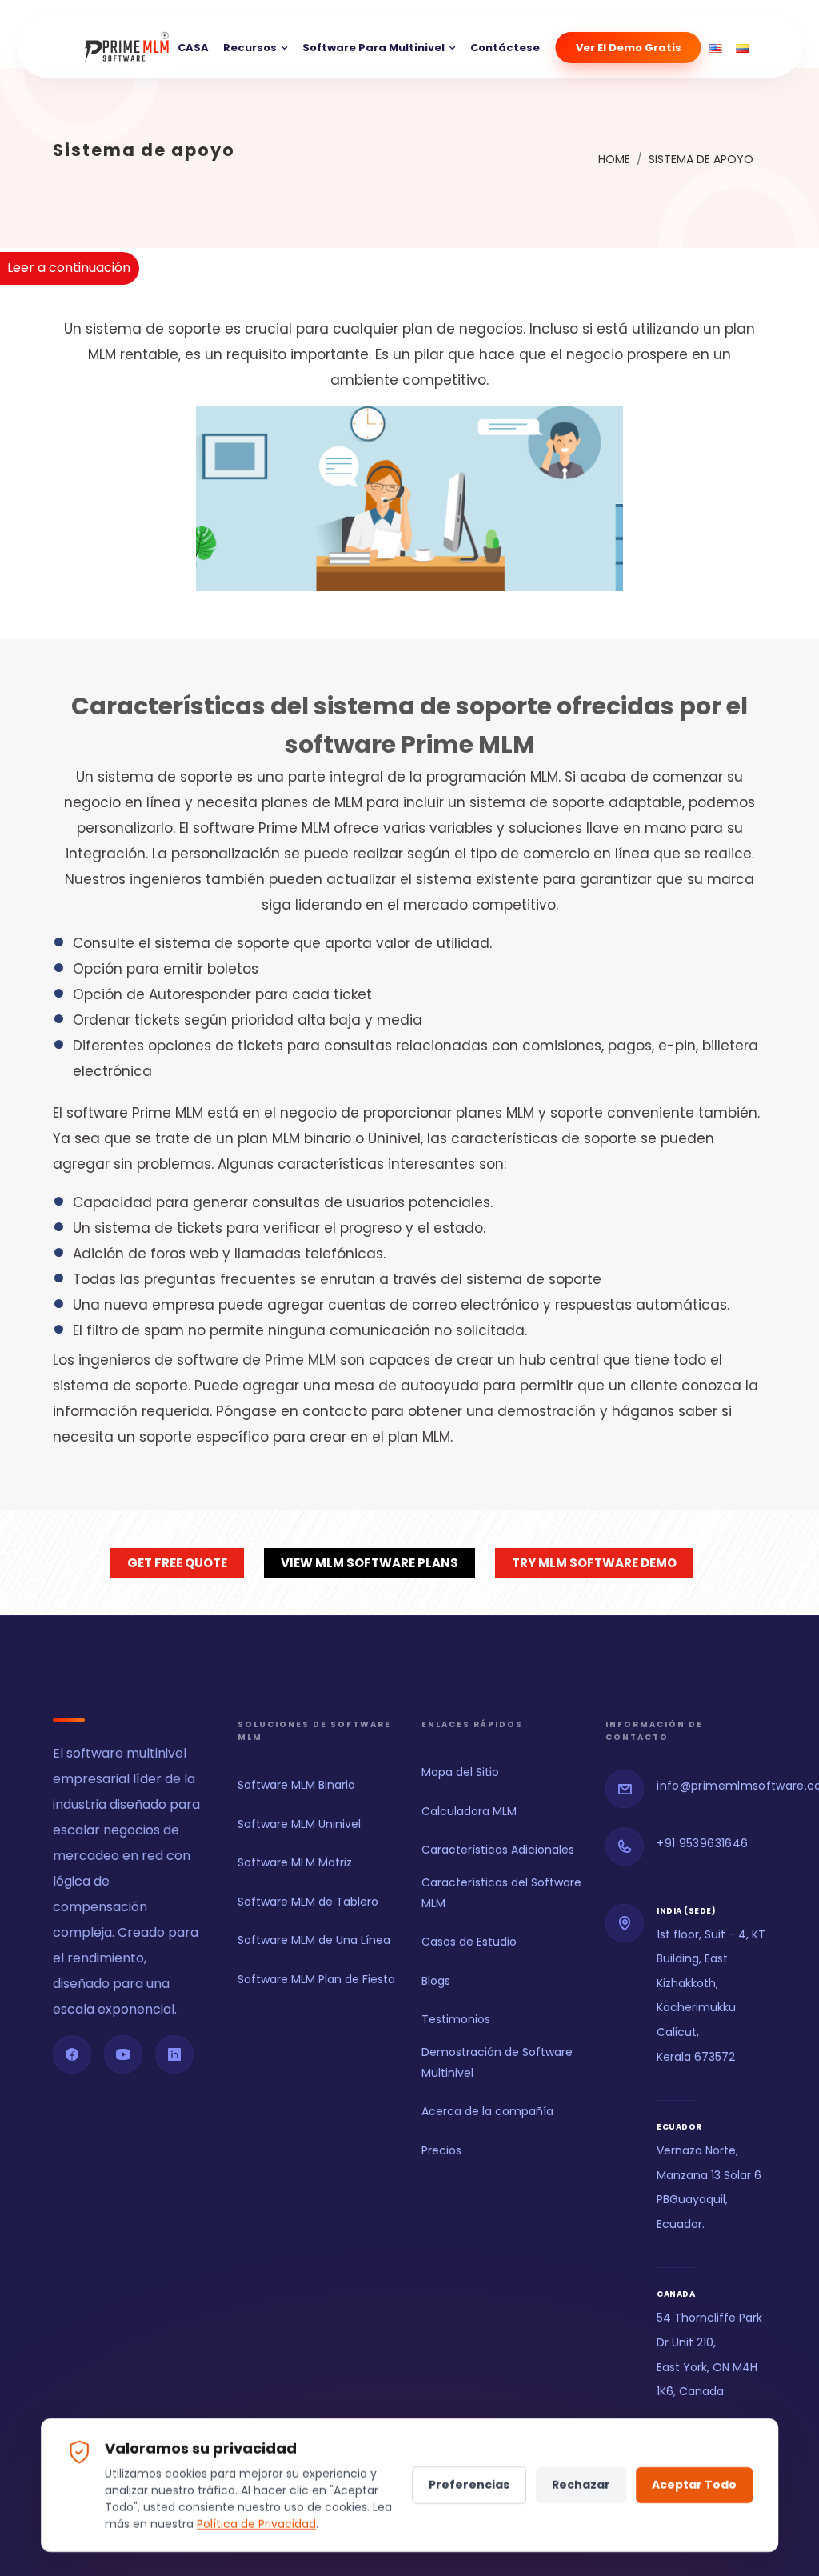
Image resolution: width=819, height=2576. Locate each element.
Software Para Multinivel (374, 48)
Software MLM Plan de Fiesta (316, 1979)
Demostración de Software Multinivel (497, 2062)
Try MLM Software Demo (594, 1563)
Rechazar (581, 2485)
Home (614, 159)
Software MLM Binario (296, 1785)
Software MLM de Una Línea (314, 1940)
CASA (193, 48)
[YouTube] (123, 2054)
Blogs (436, 1981)
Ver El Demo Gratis (629, 48)
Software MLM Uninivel (299, 1824)
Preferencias (469, 2485)
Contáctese (505, 48)
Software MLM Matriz (295, 1862)
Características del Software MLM (501, 1892)
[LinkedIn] (174, 2054)
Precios (441, 2150)
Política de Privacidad (256, 2524)
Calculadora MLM (469, 1811)
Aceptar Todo (694, 2485)
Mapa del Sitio (460, 1772)
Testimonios (456, 2019)
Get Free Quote (177, 1563)
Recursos (250, 48)
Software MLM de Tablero (308, 1902)
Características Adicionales (498, 1850)
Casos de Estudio (469, 1942)
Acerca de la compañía (487, 2111)
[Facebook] (72, 2054)
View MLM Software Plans (370, 1563)
